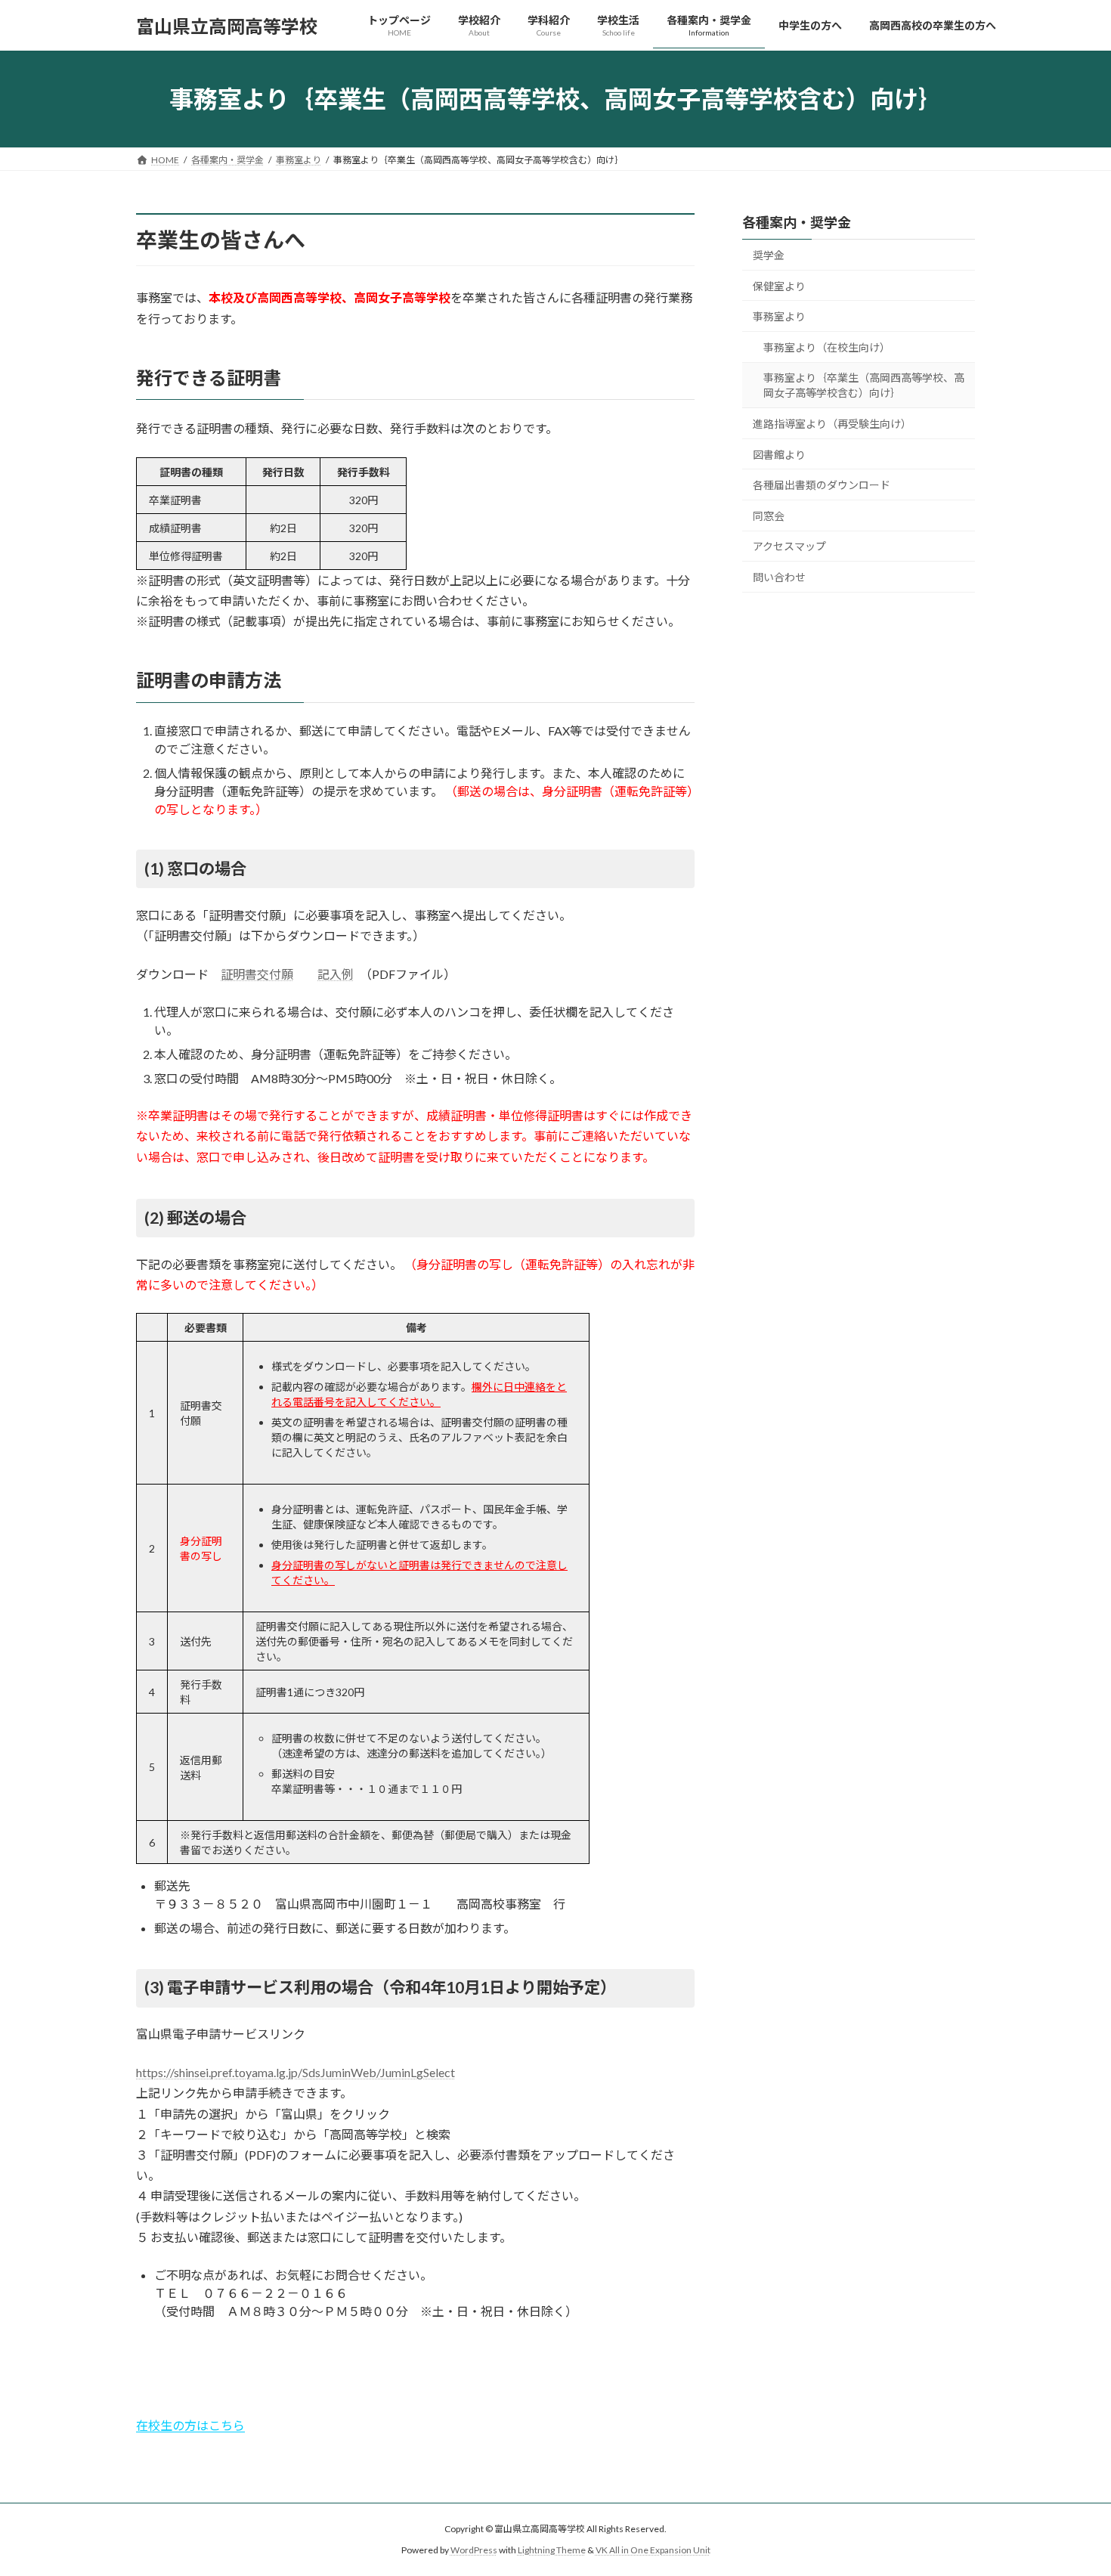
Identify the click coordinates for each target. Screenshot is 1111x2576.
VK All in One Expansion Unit (653, 2550)
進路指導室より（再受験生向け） (832, 424)
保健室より (779, 286)
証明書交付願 (257, 974)
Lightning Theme (552, 2550)
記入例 (336, 974)
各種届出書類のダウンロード (822, 485)
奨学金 (769, 255)
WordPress (474, 2550)
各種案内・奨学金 (797, 222)
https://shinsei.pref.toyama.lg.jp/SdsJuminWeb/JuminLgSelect (296, 2072)
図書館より (779, 455)
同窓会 (769, 516)
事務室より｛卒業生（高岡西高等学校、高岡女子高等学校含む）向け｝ (864, 386)
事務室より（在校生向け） (827, 347)
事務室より (779, 316)
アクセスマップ (789, 547)
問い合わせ (779, 577)
